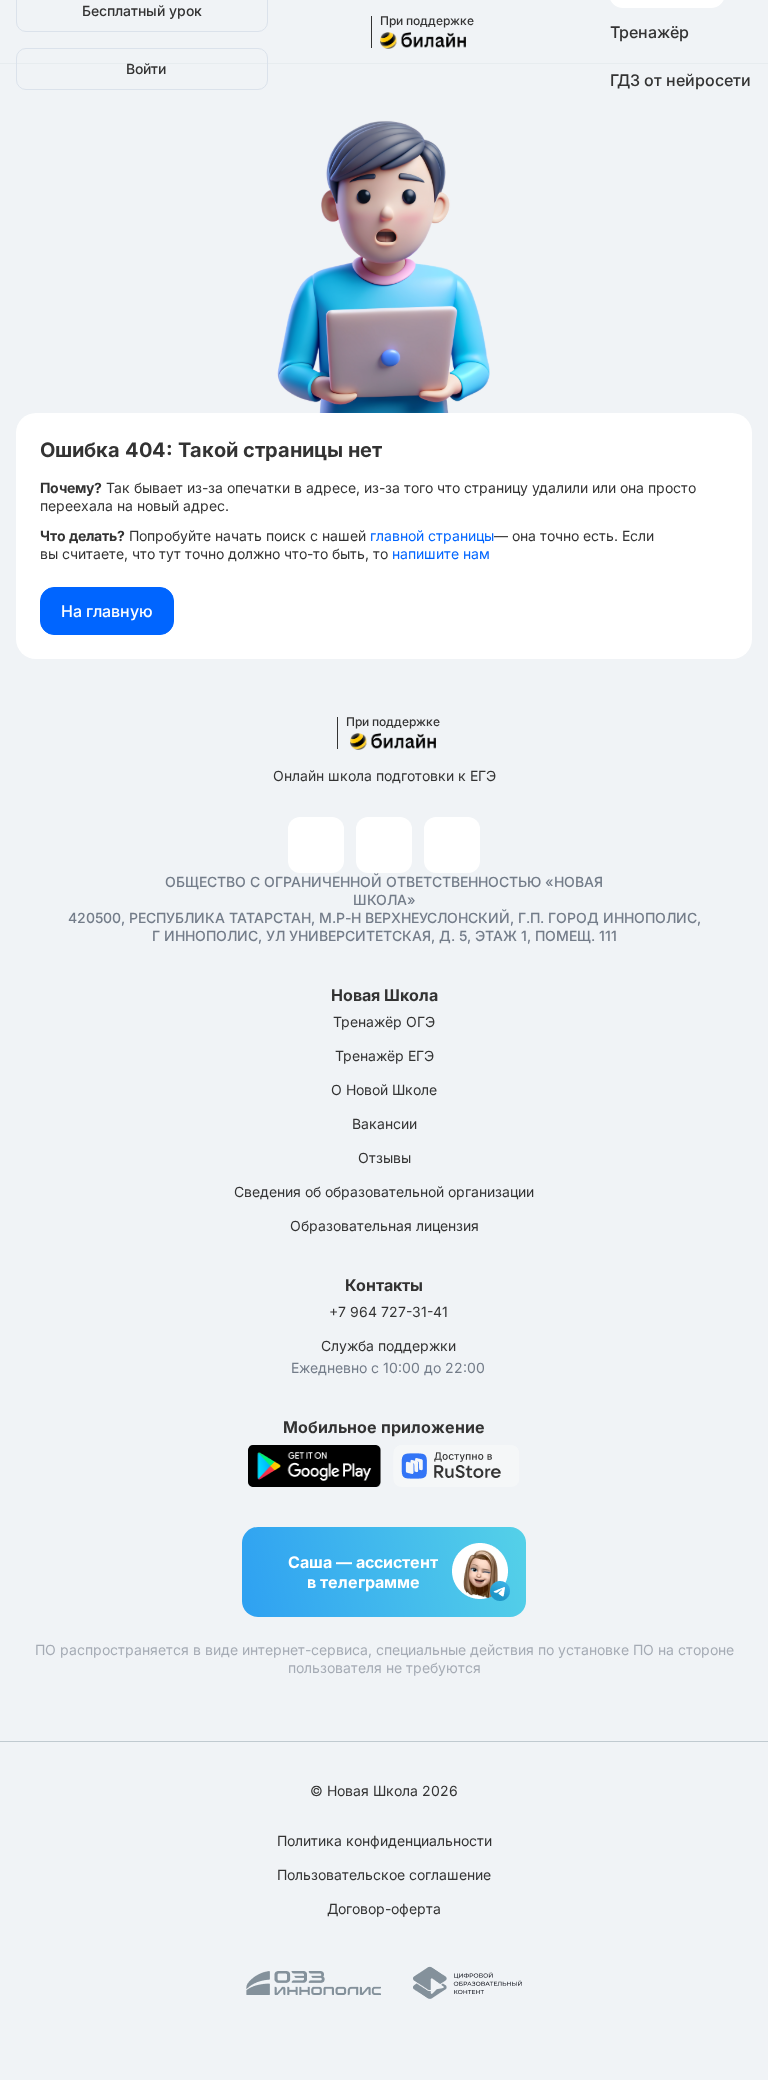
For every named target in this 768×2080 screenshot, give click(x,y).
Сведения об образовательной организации (384, 1191)
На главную (107, 611)
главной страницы (432, 535)
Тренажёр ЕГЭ (384, 1055)
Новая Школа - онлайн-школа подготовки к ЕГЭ (413, 32)
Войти (146, 68)
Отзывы (384, 1157)
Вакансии (384, 1123)
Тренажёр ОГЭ (384, 1021)
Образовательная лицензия (384, 1225)
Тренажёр (649, 32)
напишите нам (441, 553)
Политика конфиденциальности (384, 1840)
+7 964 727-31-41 (388, 1311)
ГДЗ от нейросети (680, 80)
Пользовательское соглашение (384, 1874)
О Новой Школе (384, 1089)
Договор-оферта (384, 1908)
